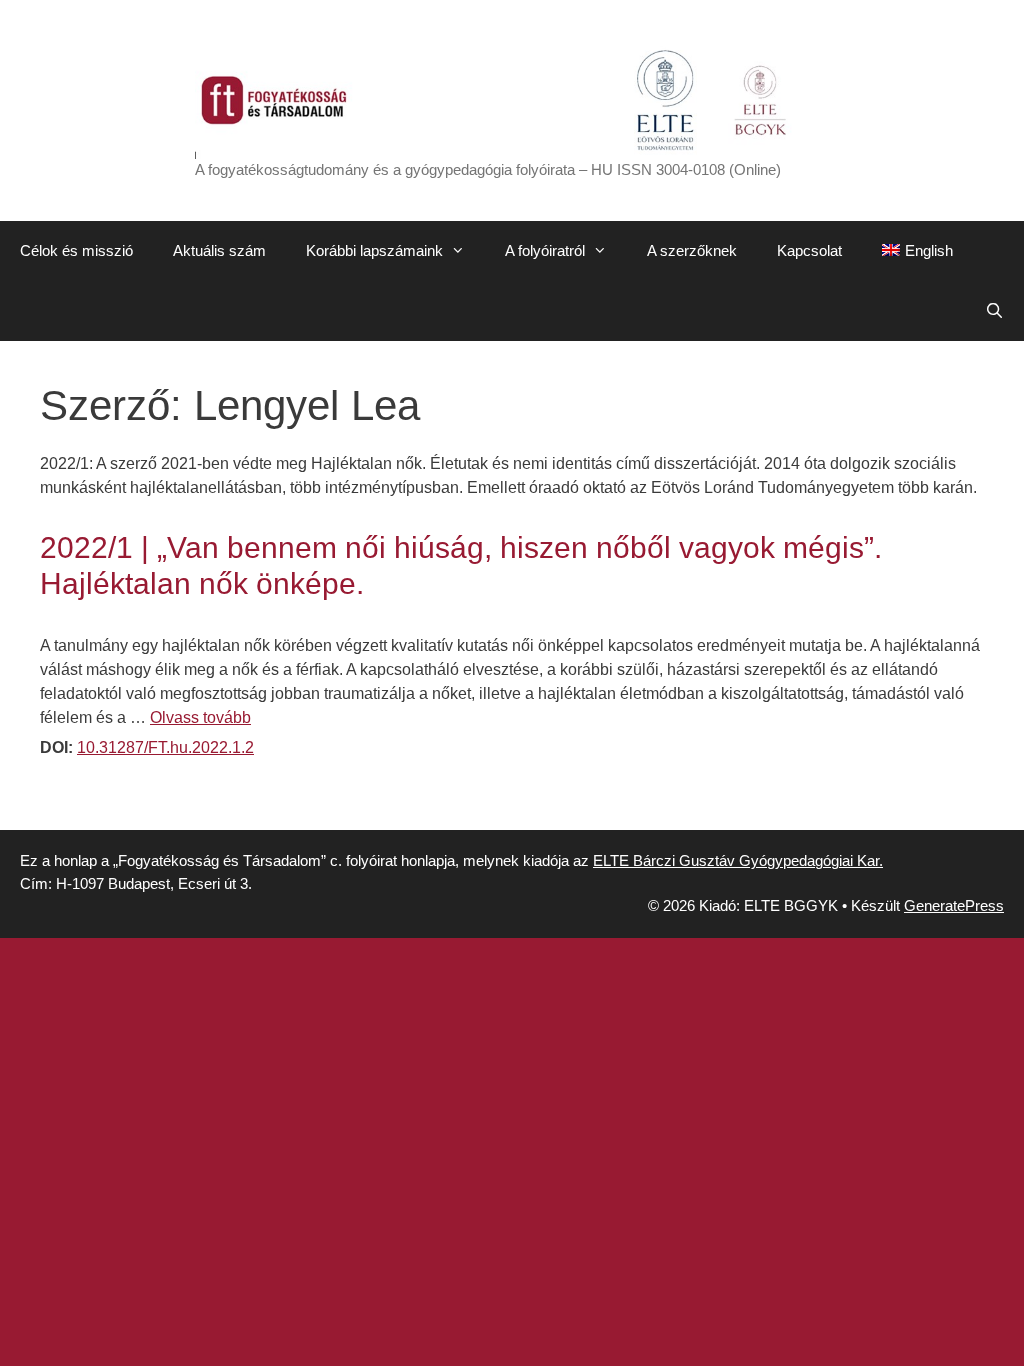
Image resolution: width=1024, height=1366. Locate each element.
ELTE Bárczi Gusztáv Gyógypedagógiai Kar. (738, 860)
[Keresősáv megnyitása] (994, 311)
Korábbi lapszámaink (374, 250)
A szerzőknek (692, 250)
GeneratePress (954, 905)
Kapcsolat (809, 250)
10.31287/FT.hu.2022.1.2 (165, 747)
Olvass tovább (200, 717)
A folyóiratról (545, 250)
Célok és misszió (76, 250)
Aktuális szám (219, 250)
